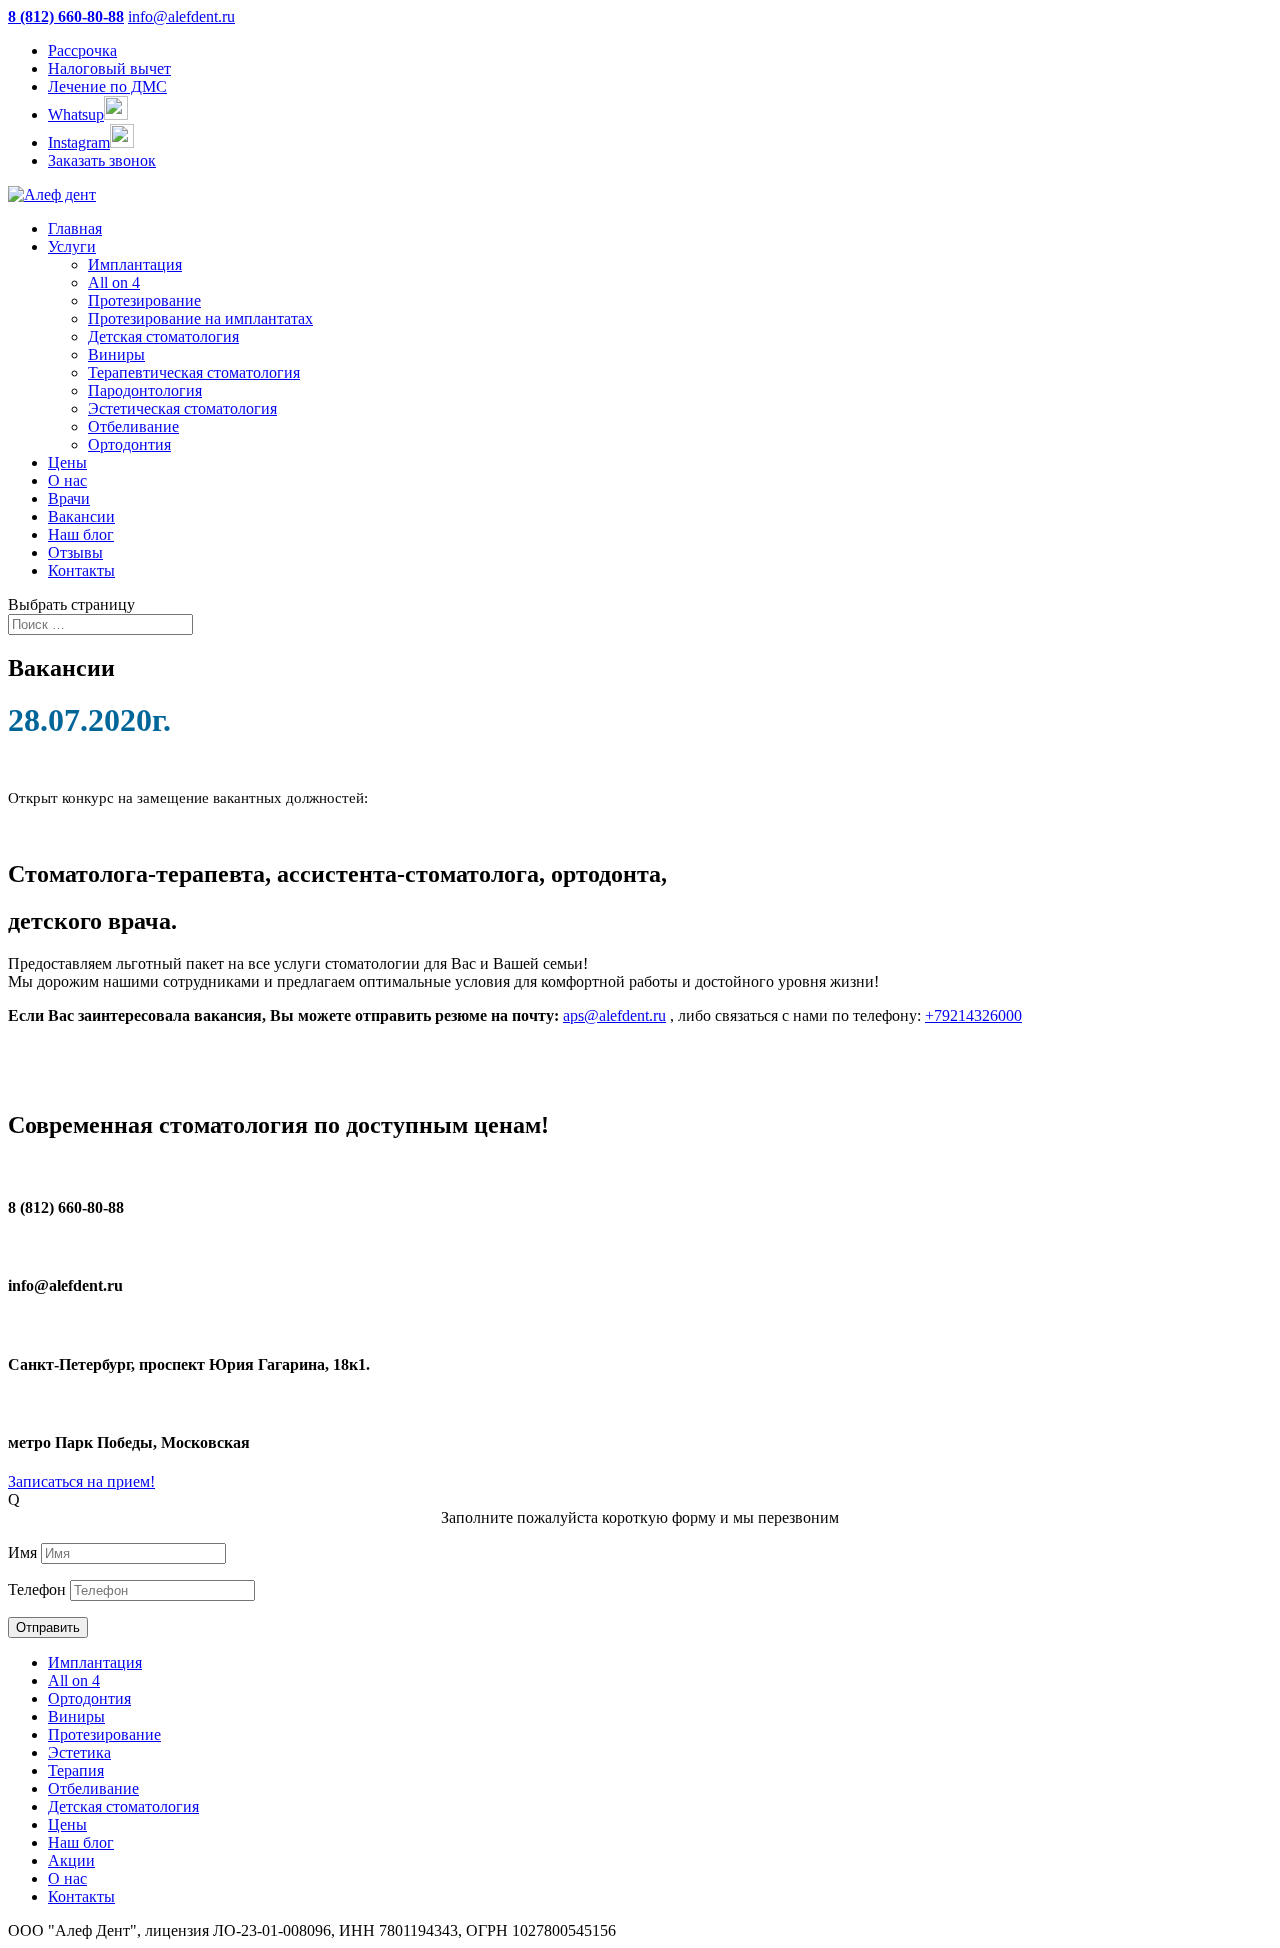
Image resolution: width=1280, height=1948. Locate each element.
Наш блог (81, 534)
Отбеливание (133, 426)
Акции (71, 1860)
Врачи (69, 498)
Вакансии (81, 516)
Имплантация (135, 264)
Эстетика (79, 1752)
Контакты (81, 570)
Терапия (76, 1770)
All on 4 (114, 282)
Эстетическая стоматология (182, 408)
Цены (67, 462)
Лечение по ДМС (107, 86)
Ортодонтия (129, 444)
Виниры (116, 354)
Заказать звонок (102, 160)
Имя (22, 1552)
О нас (67, 480)
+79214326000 (973, 1015)
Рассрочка (82, 50)
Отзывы (75, 552)
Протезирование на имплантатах (200, 318)
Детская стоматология (163, 336)
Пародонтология (145, 390)
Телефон (37, 1589)
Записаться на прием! (81, 1481)
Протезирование (144, 300)
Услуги (72, 246)
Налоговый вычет (109, 68)
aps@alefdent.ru (614, 1015)
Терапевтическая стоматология (194, 372)
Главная (75, 228)
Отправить (48, 1627)
